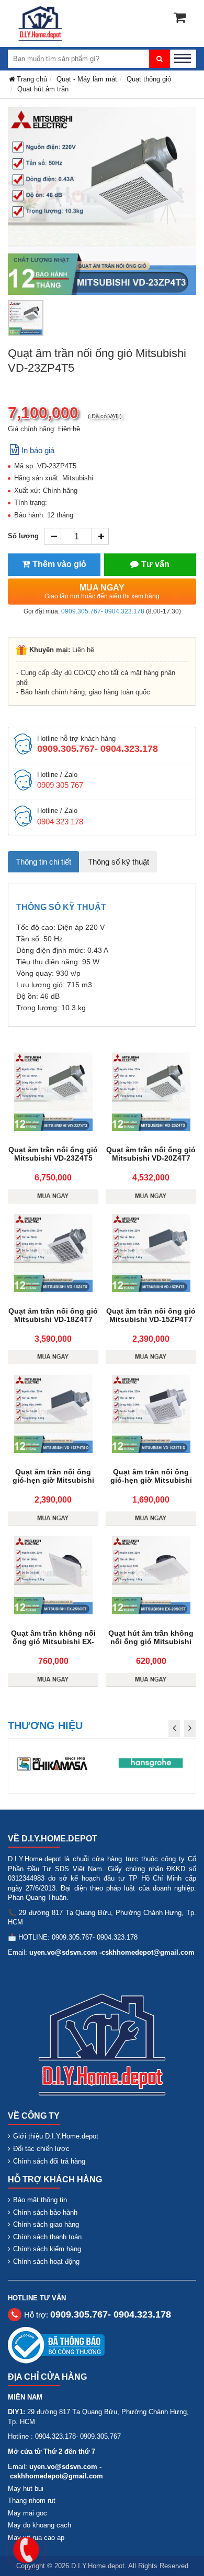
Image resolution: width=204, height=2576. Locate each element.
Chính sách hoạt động (46, 2261)
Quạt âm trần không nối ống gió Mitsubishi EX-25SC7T (53, 1641)
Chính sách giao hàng (46, 2224)
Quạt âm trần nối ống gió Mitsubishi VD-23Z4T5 (53, 1154)
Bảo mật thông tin (40, 2200)
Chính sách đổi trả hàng (49, 2161)
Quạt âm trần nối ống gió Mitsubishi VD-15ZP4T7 (151, 1315)
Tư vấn (155, 564)
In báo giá (38, 450)
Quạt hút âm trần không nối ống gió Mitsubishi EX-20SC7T (151, 1641)
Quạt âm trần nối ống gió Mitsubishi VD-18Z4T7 (53, 1315)
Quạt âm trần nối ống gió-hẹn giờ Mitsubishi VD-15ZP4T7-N (53, 1480)
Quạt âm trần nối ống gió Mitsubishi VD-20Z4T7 (151, 1154)
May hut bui (26, 2489)
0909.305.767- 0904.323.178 (103, 611)
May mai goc (27, 2513)
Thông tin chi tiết (43, 862)
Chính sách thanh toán (47, 2237)
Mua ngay (102, 592)
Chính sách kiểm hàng (47, 2249)
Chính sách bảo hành (45, 2212)
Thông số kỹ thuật (118, 862)
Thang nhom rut (32, 2501)
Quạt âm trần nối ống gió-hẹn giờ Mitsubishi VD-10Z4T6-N (151, 1480)
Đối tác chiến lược (41, 2149)
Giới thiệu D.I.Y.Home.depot (56, 2136)
